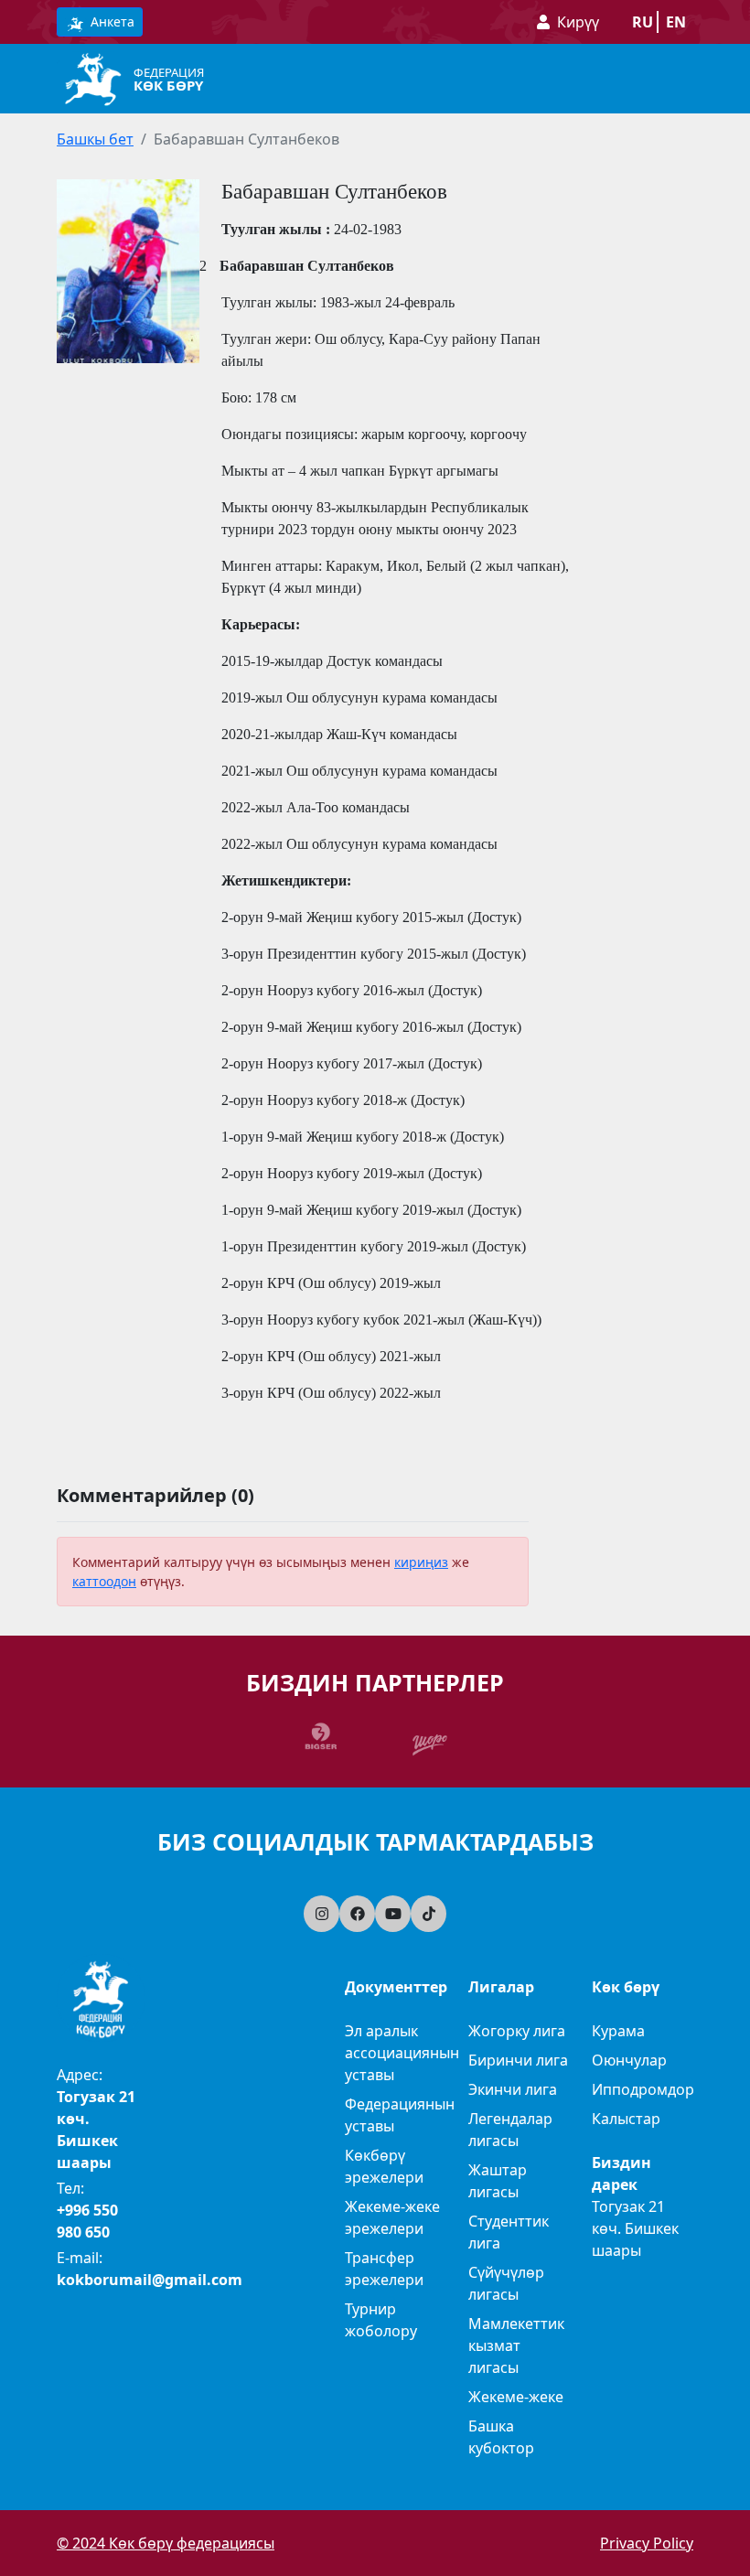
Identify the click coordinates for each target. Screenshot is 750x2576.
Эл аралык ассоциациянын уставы (402, 2053)
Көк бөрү (168, 85)
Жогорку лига (517, 2031)
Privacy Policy (647, 2543)
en (676, 22)
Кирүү (578, 22)
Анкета (111, 21)
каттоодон (104, 1581)
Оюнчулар (629, 2060)
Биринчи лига (518, 2060)
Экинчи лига (513, 2089)
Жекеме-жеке (516, 2397)
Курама (618, 2031)
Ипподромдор (643, 2089)
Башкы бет (95, 139)
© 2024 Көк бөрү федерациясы (166, 2543)
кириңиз (421, 1562)
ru (643, 22)
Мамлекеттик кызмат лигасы (516, 2345)
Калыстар (626, 2119)
